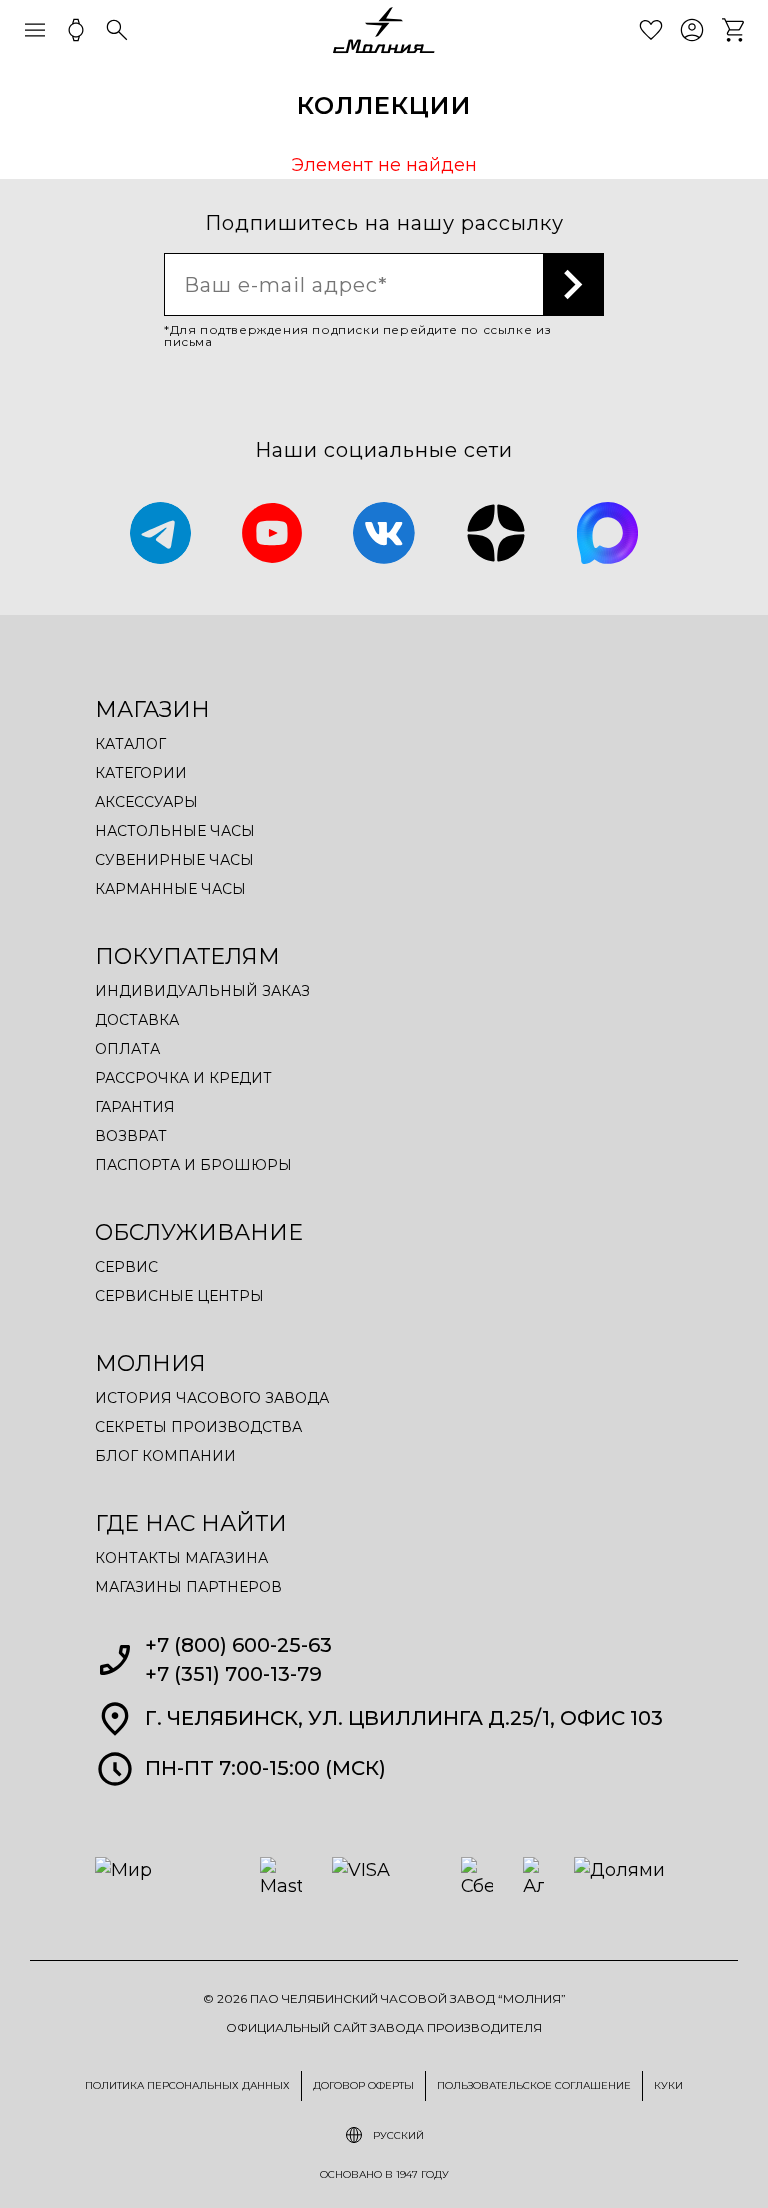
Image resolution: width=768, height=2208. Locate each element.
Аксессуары (146, 802)
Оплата (127, 1049)
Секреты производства (198, 1427)
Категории (141, 773)
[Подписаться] (574, 284)
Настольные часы (175, 831)
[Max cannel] (608, 533)
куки (668, 2086)
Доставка (137, 1020)
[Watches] (76, 30)
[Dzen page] (496, 533)
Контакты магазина (181, 1558)
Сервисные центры (179, 1296)
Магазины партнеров (188, 1587)
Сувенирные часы (174, 860)
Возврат (131, 1136)
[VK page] (384, 533)
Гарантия (135, 1107)
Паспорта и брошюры (193, 1165)
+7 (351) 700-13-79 (233, 1674)
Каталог (130, 744)
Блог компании (165, 1456)
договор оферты (363, 2086)
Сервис (126, 1267)
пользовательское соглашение (534, 2086)
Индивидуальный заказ (202, 991)
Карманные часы (170, 889)
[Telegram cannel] (161, 533)
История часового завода (212, 1398)
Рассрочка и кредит (183, 1078)
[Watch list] (651, 30)
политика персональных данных (187, 2086)
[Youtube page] (272, 533)
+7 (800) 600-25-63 (238, 1645)
